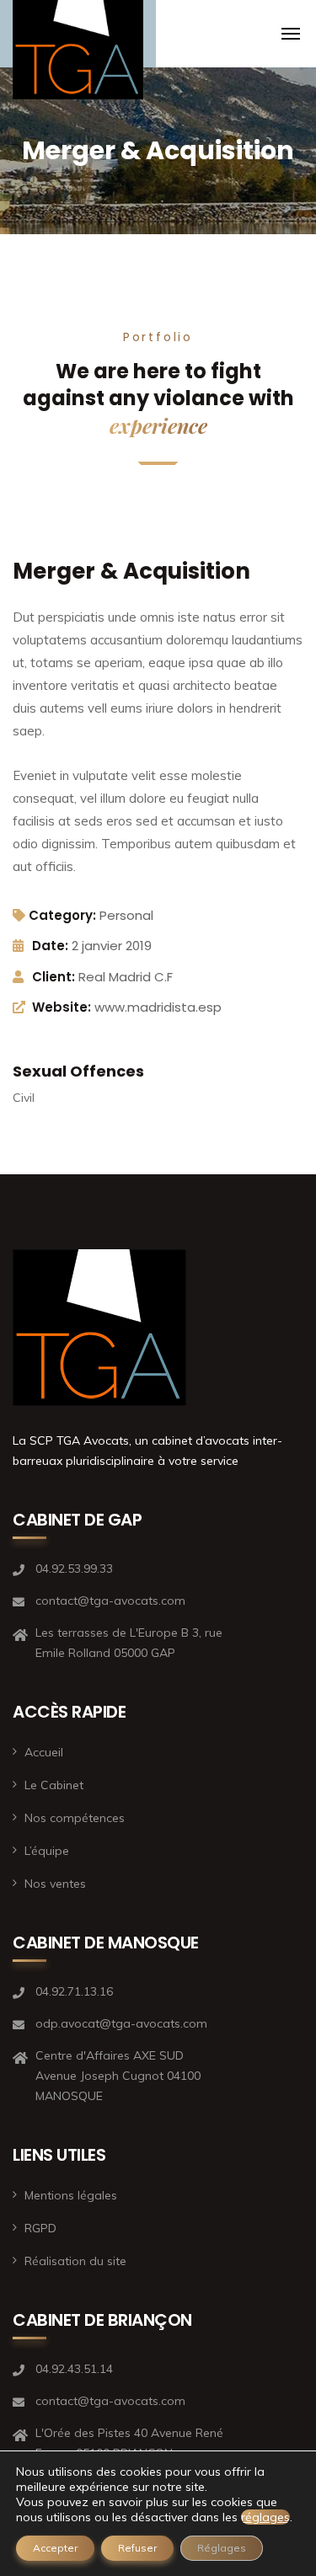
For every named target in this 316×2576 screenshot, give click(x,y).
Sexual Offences (78, 1071)
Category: (62, 915)
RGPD (40, 2228)
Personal (126, 915)
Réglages (222, 2548)
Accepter (55, 2548)
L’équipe (47, 1851)
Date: (50, 946)
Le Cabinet (54, 1785)
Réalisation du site (75, 2261)
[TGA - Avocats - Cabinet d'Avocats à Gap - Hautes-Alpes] (78, 56)
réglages (265, 2517)
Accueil (44, 1752)
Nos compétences (75, 1818)
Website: (62, 1007)
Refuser (137, 2548)
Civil (24, 1098)
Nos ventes (55, 1884)
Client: (54, 977)
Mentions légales (71, 2195)
